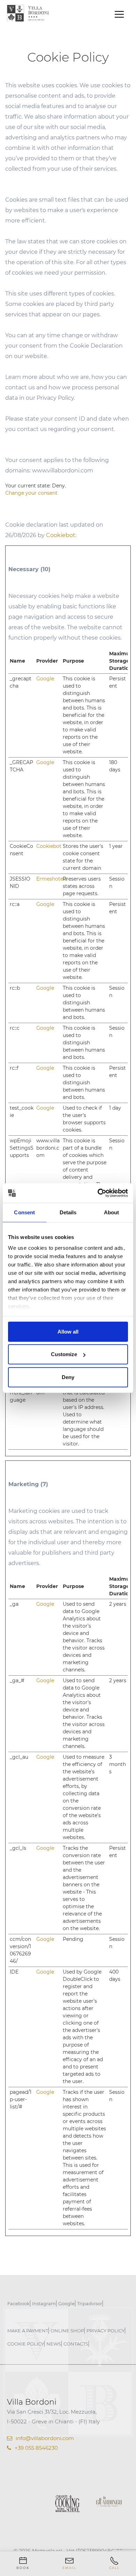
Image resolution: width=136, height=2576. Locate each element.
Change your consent (31, 493)
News (54, 2344)
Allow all (68, 1331)
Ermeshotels (52, 879)
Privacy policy (105, 2331)
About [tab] (112, 1212)
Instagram (44, 2303)
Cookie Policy (26, 2344)
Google (45, 679)
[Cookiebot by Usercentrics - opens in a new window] (98, 1193)
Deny (68, 1377)
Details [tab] (68, 1212)
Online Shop (67, 2331)
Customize (64, 1354)
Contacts (76, 2344)
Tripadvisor (90, 2303)
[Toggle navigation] (119, 14)
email (69, 2568)
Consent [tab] (24, 1212)
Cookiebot (61, 535)
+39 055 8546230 (36, 2448)
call (114, 2568)
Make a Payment (28, 2331)
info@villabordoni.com (45, 2438)
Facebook (18, 2303)
